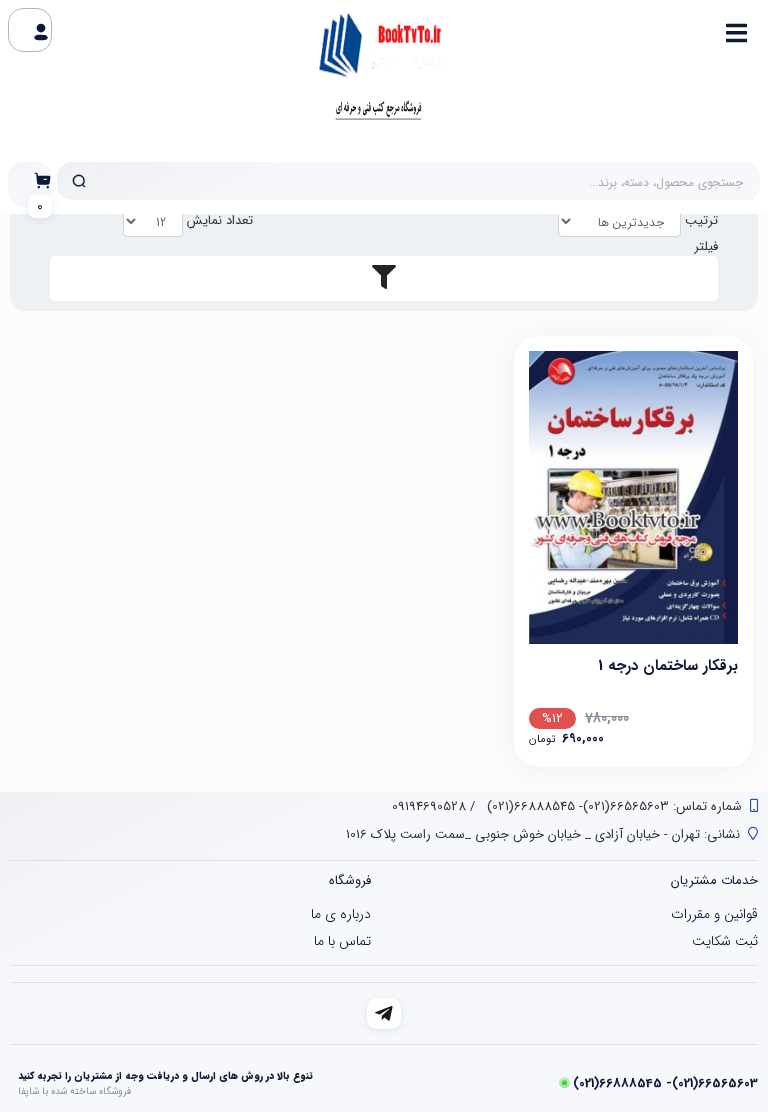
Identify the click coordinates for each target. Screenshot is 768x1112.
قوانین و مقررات (714, 914)
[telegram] (384, 1013)
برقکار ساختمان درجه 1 (668, 666)
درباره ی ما (341, 914)
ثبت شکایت (725, 941)
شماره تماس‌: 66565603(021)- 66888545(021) (612, 806)
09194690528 (429, 806)
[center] (79, 181)
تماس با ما (342, 941)
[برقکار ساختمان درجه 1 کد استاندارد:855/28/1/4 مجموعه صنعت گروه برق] (633, 497)
